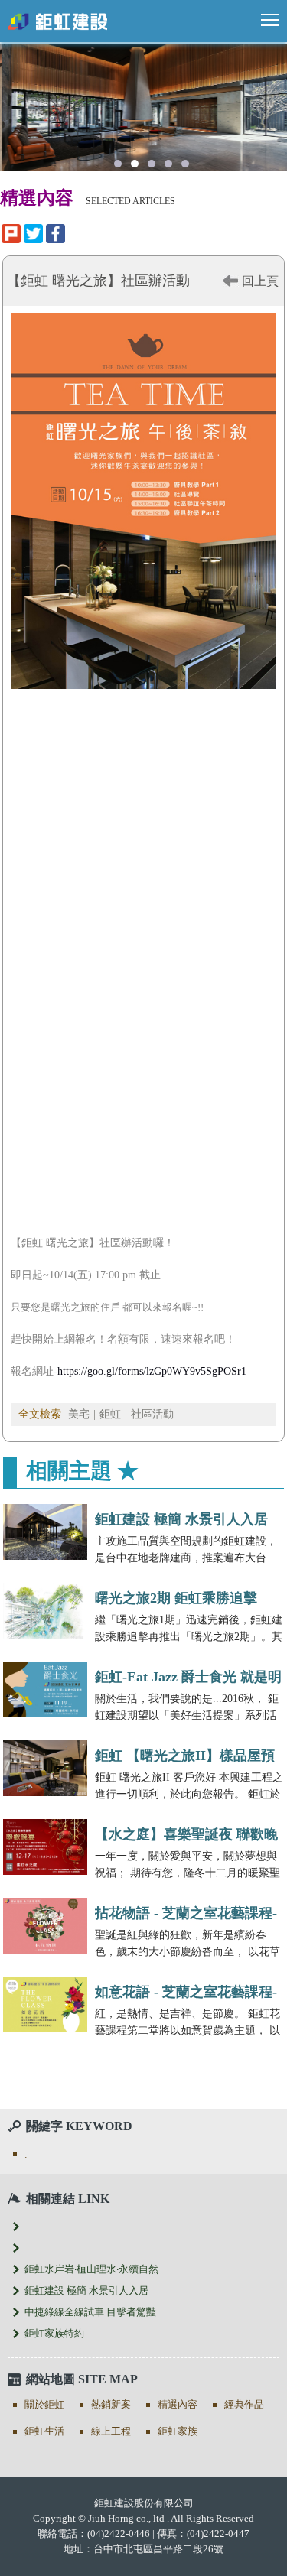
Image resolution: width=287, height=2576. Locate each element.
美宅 (79, 1414)
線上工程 (111, 2431)
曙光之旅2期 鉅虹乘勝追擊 (176, 1598)
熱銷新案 (111, 2404)
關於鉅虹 (44, 2404)
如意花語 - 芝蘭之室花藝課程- (186, 1992)
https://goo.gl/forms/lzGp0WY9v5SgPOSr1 (152, 1371)
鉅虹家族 (178, 2431)
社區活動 (152, 1414)
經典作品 (244, 2404)
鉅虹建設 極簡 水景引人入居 (181, 1519)
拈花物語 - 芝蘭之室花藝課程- (186, 1913)
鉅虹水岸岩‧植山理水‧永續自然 (91, 2269)
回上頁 (260, 281)
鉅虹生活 (44, 2431)
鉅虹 (110, 1414)
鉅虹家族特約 (54, 2333)
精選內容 (178, 2404)
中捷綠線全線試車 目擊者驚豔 (90, 2312)
